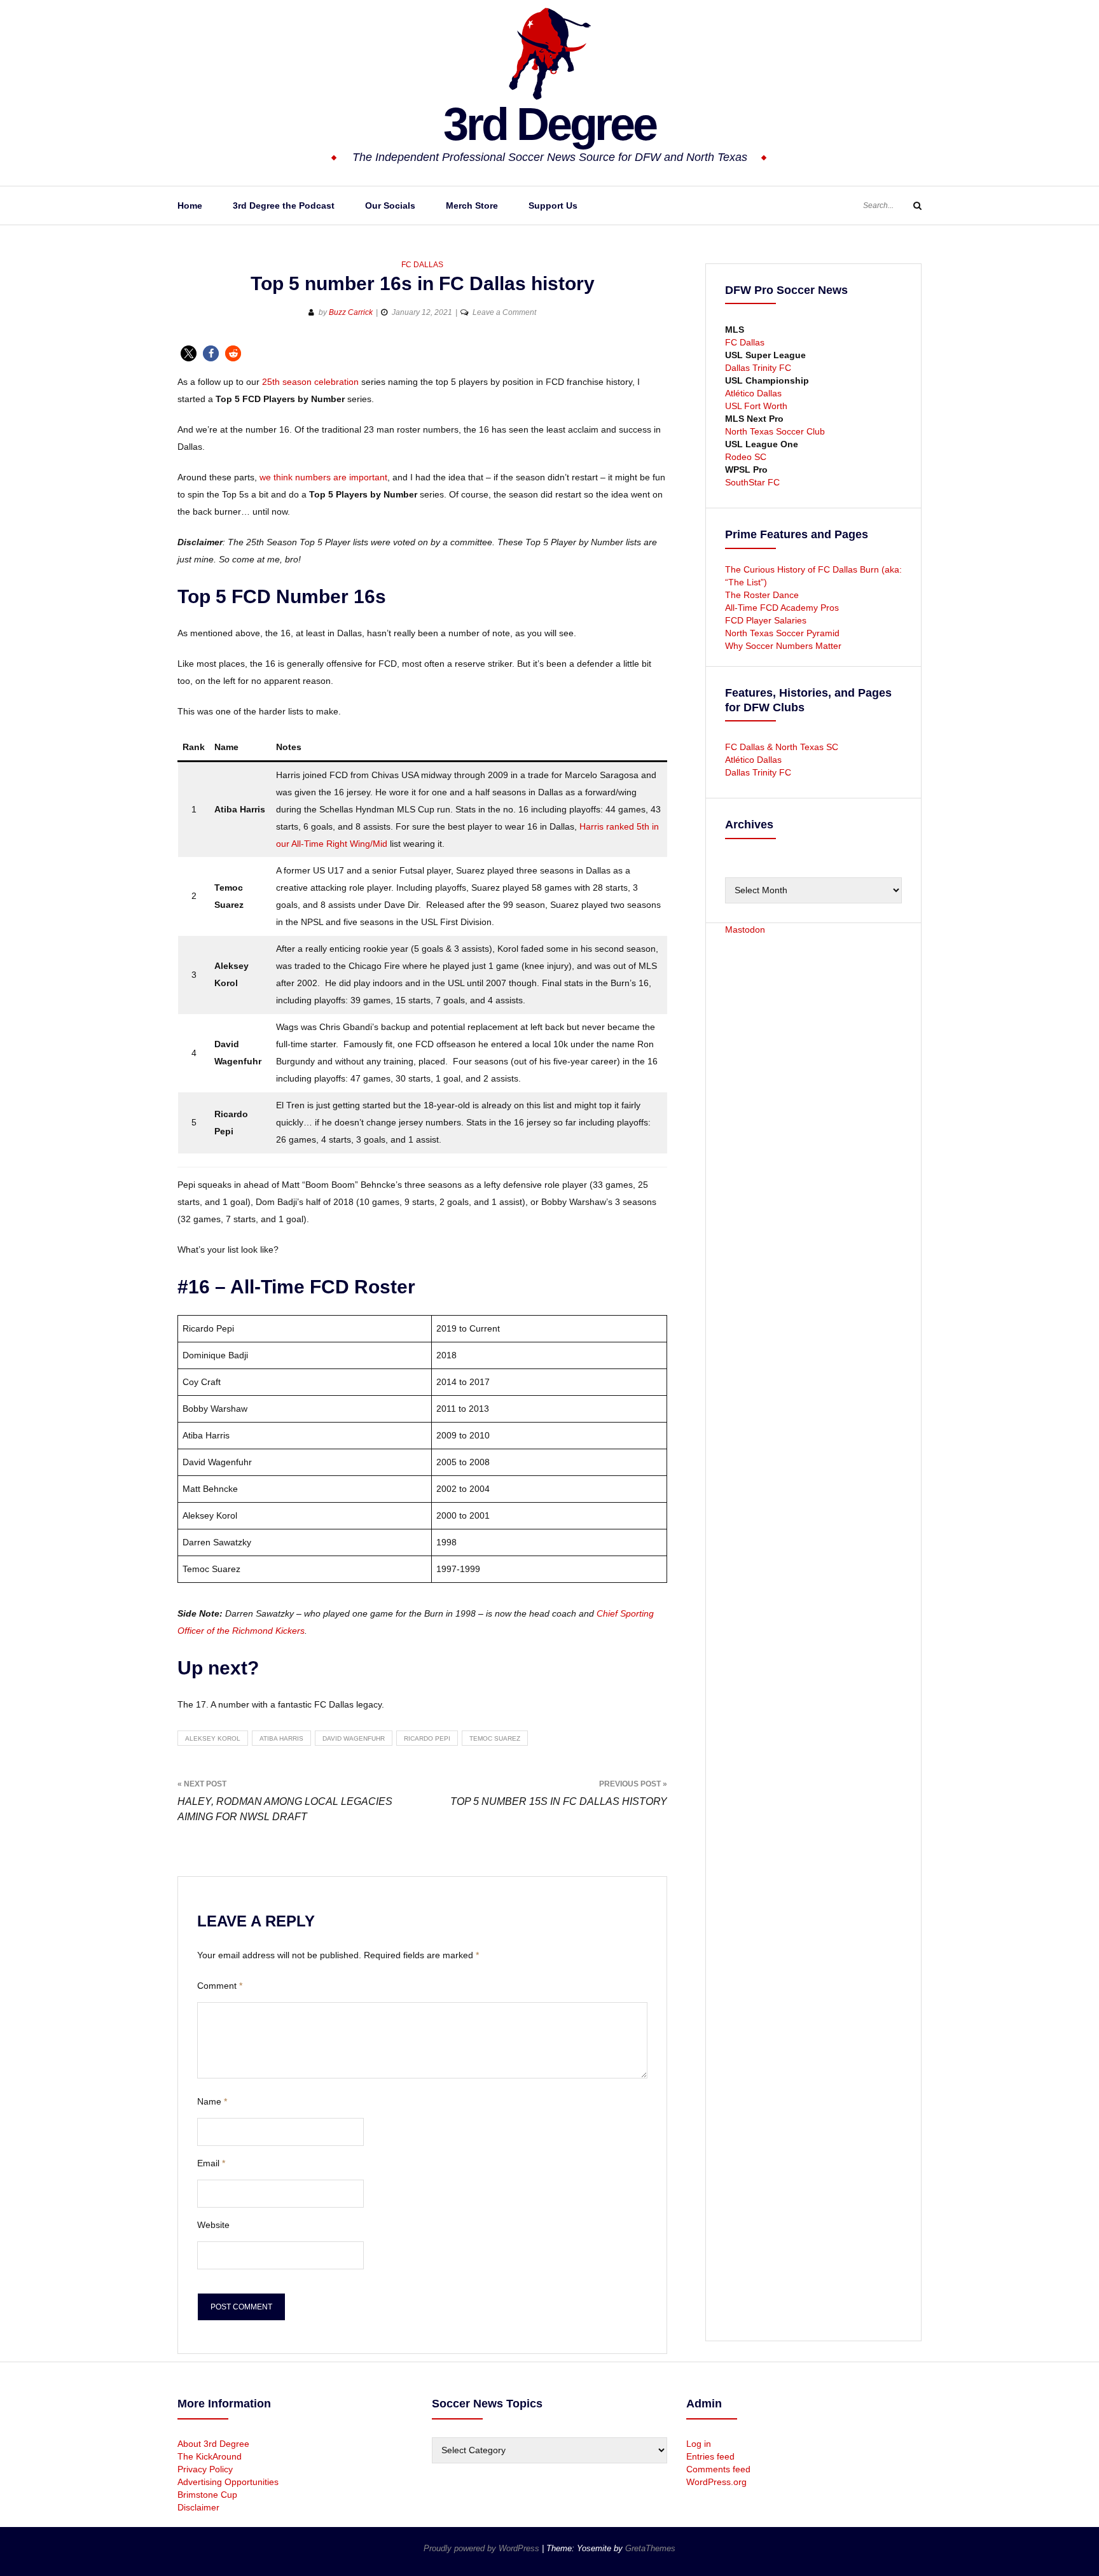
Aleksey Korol (213, 1738)
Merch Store (472, 205)
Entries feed (710, 2456)
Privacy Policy (205, 2469)
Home (190, 205)
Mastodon (745, 929)
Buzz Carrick (351, 312)
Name (212, 2101)
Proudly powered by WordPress (483, 2548)
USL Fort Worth (756, 406)
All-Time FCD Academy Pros (782, 608)
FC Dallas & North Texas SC (782, 747)
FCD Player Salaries (766, 620)
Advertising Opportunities (228, 2482)
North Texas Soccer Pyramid (782, 633)
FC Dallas (422, 265)
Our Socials (390, 205)
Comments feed (718, 2469)
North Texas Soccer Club (775, 431)
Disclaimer (198, 2507)
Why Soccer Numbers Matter (783, 646)
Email (211, 2163)
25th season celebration (310, 382)
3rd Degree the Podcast (284, 205)
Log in (699, 2444)
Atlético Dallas (753, 393)
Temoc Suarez (495, 1738)
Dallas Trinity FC (758, 368)
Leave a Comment (504, 312)
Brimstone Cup (207, 2495)
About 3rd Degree (213, 2444)
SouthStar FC (752, 482)
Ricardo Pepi (427, 1738)
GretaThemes (650, 2548)
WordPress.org (716, 2482)
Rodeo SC (746, 457)
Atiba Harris (281, 1738)
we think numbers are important (323, 477)
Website (213, 2225)
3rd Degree (549, 124)
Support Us (553, 205)
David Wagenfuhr (354, 1738)
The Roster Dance (763, 595)
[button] (189, 353)
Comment (220, 1986)
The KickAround (210, 2456)
